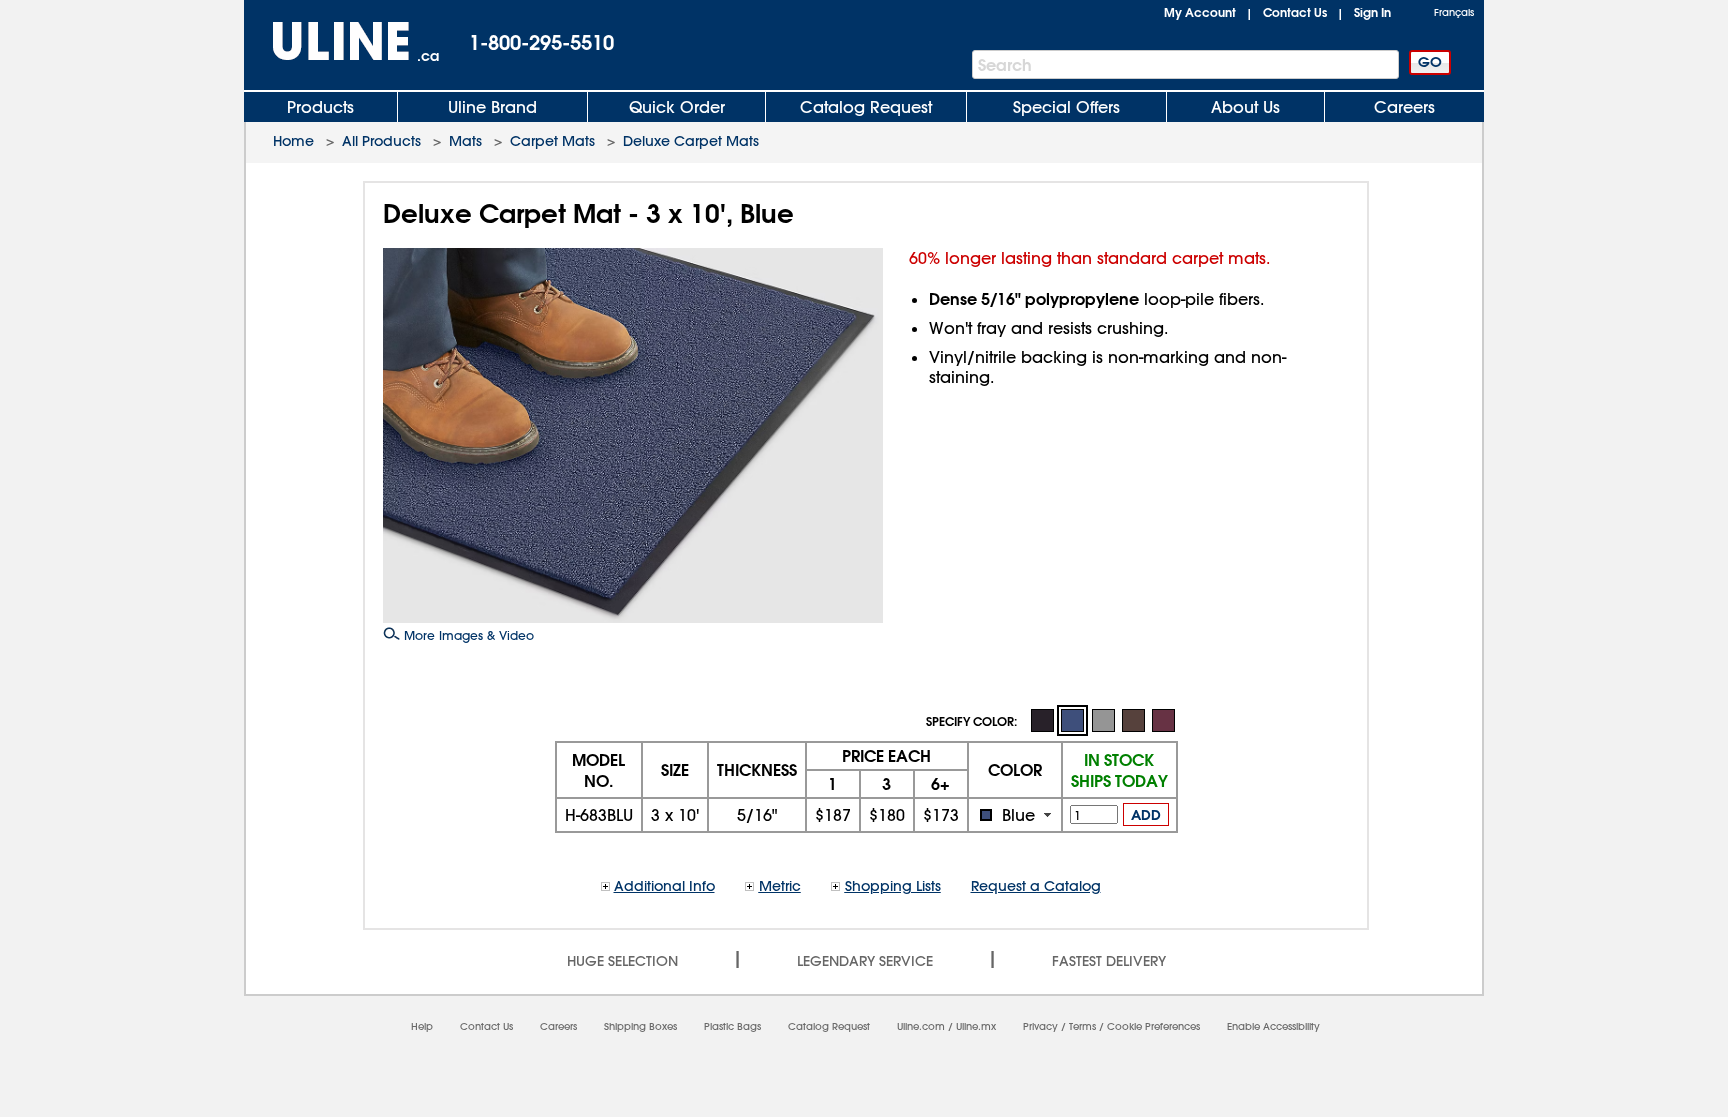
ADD (1146, 815)
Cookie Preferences (1153, 1026)
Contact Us (1295, 12)
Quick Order (677, 107)
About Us (1245, 107)
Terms (1082, 1026)
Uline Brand (492, 107)
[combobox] (1015, 815)
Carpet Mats (552, 141)
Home (293, 141)
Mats (465, 141)
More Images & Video (467, 635)
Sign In (1372, 12)
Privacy (1040, 1026)
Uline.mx (976, 1026)
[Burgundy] (1163, 719)
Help (422, 1026)
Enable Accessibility (1273, 1026)
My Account (1200, 12)
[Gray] (1103, 719)
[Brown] (1133, 719)
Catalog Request (866, 107)
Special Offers (1066, 107)
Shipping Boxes (640, 1026)
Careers (1404, 107)
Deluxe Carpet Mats (691, 141)
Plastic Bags (732, 1026)
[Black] (1042, 719)
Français (1454, 12)
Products (320, 107)
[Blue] (1072, 720)
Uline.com (921, 1026)
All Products (381, 141)
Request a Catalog (1036, 886)
